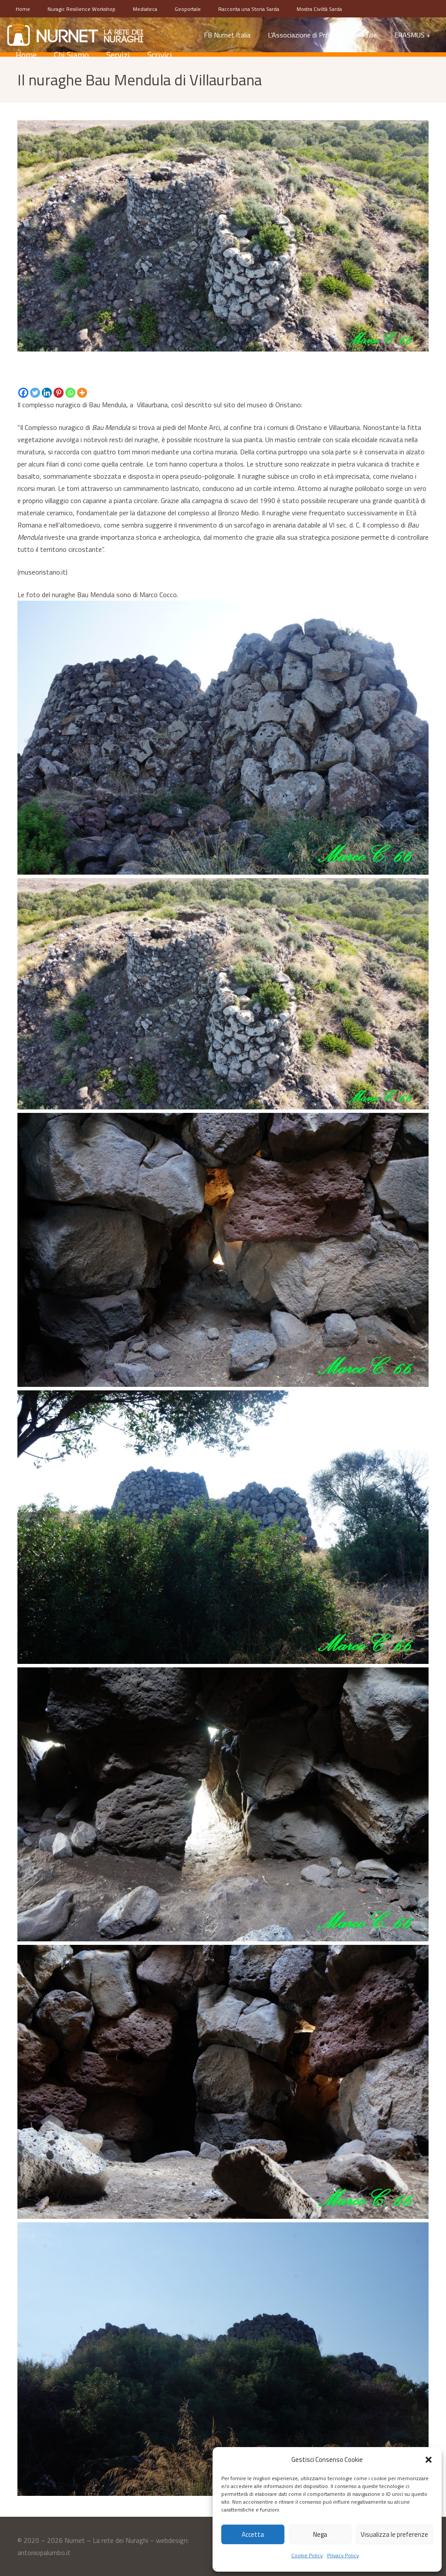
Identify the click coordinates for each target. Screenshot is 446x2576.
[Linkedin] (47, 393)
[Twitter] (35, 393)
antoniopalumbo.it (44, 2552)
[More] (82, 393)
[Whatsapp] (70, 393)
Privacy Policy (343, 2555)
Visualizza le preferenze (394, 2534)
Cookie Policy (307, 2555)
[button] (429, 2460)
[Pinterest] (59, 393)
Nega (320, 2534)
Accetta (253, 2534)
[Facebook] (23, 393)
